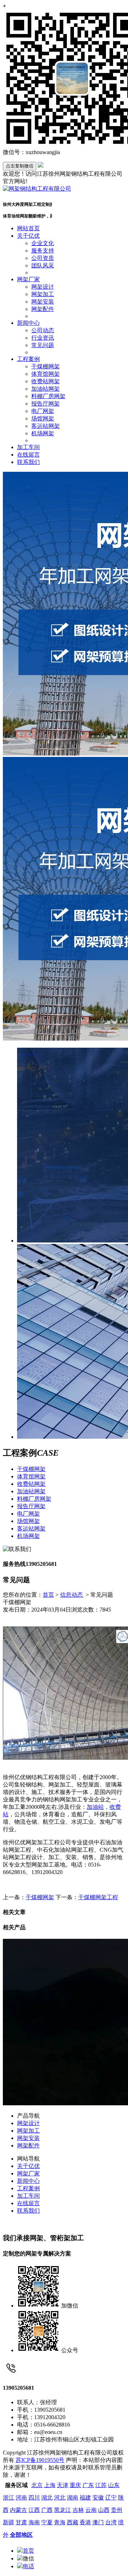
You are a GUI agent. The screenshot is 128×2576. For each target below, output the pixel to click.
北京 (37, 2485)
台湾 (111, 2522)
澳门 (98, 2522)
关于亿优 (28, 236)
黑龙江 (63, 2510)
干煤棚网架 (46, 366)
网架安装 (43, 302)
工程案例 (28, 359)
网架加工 (43, 294)
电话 (28, 2566)
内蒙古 (18, 2510)
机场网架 (43, 433)
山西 (104, 2510)
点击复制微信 (20, 166)
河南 (21, 2498)
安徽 (98, 2498)
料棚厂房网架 (48, 396)
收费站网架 (46, 381)
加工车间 (28, 447)
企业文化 (43, 243)
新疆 (9, 2522)
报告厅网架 (46, 404)
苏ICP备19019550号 (40, 2460)
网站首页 (28, 228)
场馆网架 (43, 418)
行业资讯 (43, 338)
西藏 (73, 2522)
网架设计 (43, 287)
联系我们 (28, 462)
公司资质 (43, 258)
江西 (34, 2510)
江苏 (101, 2485)
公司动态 (43, 330)
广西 (47, 2510)
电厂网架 (43, 411)
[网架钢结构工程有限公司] (37, 189)
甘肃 (21, 2522)
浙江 (9, 2498)
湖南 (73, 2498)
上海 (50, 2485)
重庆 (75, 2485)
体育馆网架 (46, 374)
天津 (63, 2485)
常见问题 (43, 345)
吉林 (78, 2510)
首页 (48, 1595)
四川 (34, 2498)
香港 (85, 2522)
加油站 (95, 1807)
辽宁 (111, 2498)
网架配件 (43, 309)
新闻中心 (28, 323)
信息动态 (71, 1595)
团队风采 (43, 265)
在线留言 (28, 455)
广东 (88, 2485)
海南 (34, 2522)
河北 (60, 2498)
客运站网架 (46, 426)
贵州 (117, 2510)
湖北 (47, 2498)
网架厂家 (28, 279)
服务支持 (43, 251)
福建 (85, 2498)
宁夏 (47, 2522)
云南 (91, 2510)
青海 (60, 2522)
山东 (114, 2485)
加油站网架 (46, 389)
